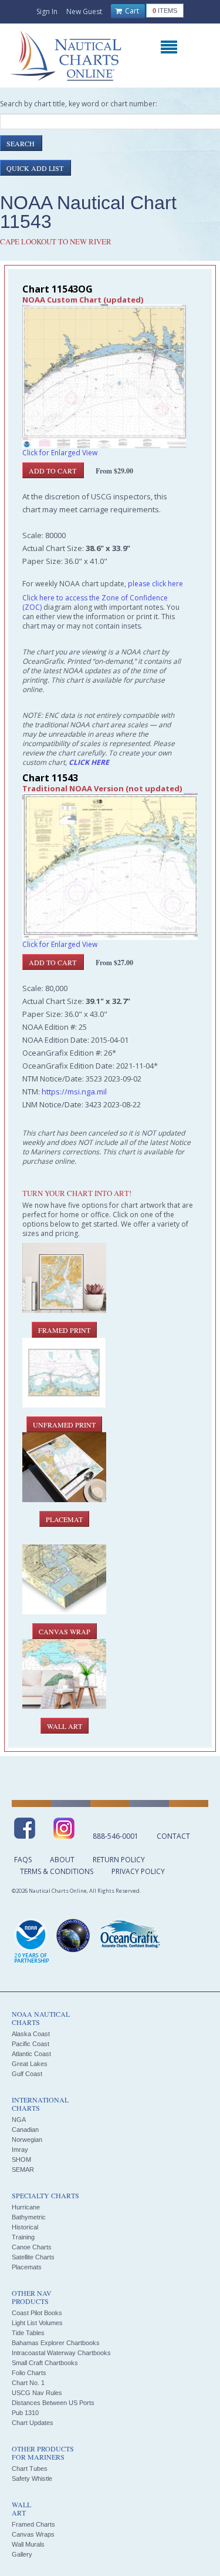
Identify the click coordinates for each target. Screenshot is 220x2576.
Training (23, 2237)
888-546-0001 (116, 1836)
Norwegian (27, 2140)
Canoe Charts (32, 2247)
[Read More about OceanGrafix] (130, 1936)
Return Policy (119, 1860)
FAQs (23, 1860)
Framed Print (64, 1330)
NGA (19, 2120)
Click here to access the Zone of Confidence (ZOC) (95, 602)
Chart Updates (33, 2423)
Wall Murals (28, 2544)
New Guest (84, 11)
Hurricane (26, 2207)
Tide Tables (28, 2333)
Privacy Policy (138, 1871)
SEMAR (23, 2169)
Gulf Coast (27, 2074)
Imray (20, 2150)
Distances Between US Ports (53, 2403)
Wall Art (65, 1726)
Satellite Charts (33, 2257)
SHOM (21, 2159)
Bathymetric (29, 2217)
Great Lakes (30, 2064)
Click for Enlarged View (60, 453)
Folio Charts (29, 2373)
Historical (25, 2227)
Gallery (22, 2554)
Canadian (25, 2130)
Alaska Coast (31, 2034)
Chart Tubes (30, 2468)
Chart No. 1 (28, 2383)
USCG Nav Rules (37, 2393)
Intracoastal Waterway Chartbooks (61, 2353)
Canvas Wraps (33, 2534)
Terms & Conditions (57, 1871)
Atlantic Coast (31, 2054)
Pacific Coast (31, 2044)
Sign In (47, 11)
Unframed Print (64, 1425)
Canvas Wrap (65, 1631)
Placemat (64, 1519)
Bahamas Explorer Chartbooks (56, 2343)
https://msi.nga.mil (74, 1091)
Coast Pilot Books (37, 2313)
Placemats (27, 2267)
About (62, 1860)
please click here (155, 584)
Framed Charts (33, 2524)
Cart (131, 11)
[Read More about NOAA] (32, 1942)
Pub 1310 (25, 2413)
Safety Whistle (32, 2478)
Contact (173, 1836)
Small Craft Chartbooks (45, 2363)
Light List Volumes (37, 2323)
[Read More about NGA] (73, 1936)
